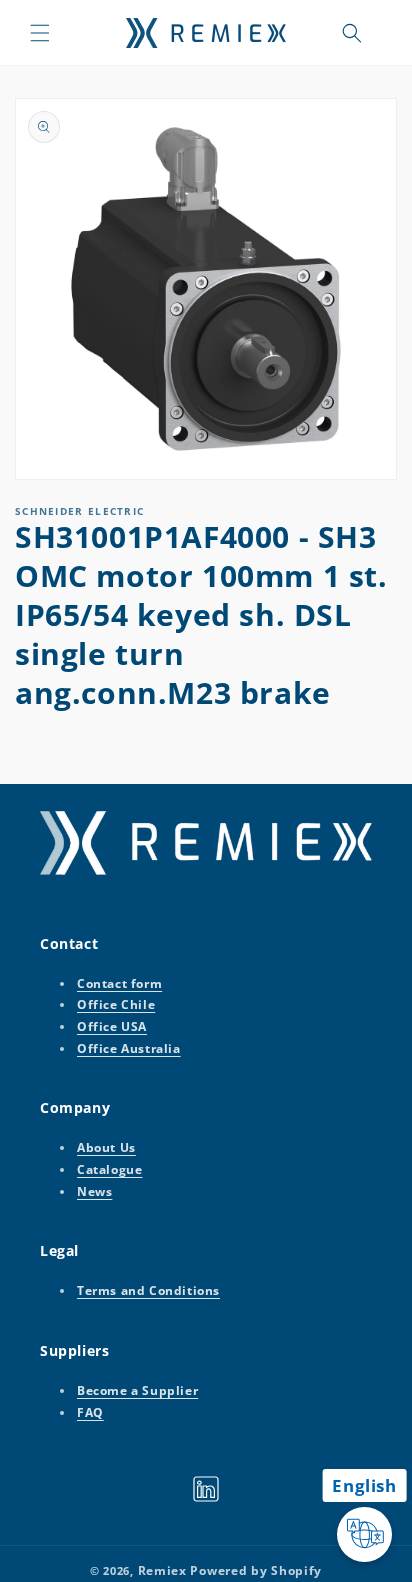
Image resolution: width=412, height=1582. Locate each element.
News (94, 1191)
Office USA (112, 1026)
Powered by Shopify (256, 1570)
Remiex (162, 1570)
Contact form (119, 983)
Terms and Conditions (148, 1290)
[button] (40, 33)
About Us (106, 1147)
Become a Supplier (137, 1390)
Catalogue (109, 1169)
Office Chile (116, 1004)
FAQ (90, 1412)
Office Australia (129, 1048)
